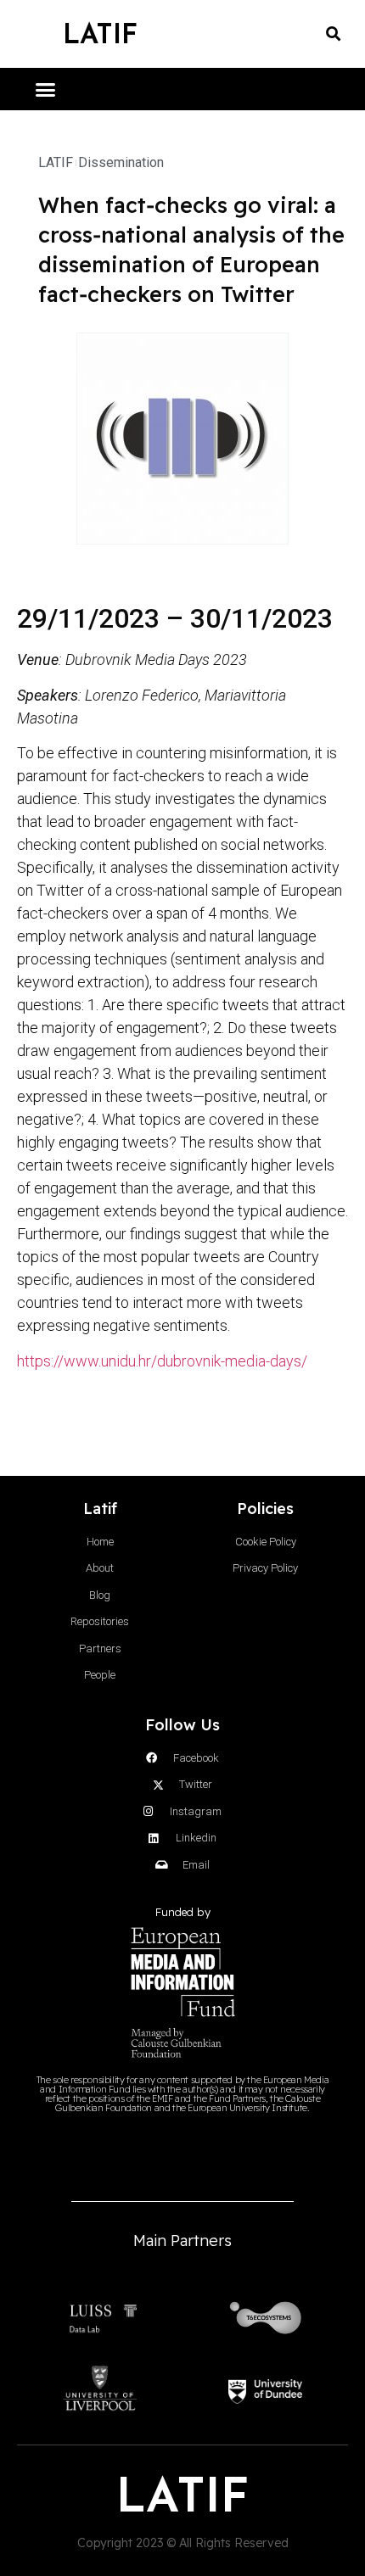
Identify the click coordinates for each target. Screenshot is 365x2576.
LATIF (100, 34)
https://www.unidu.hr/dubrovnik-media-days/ (162, 1361)
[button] (333, 34)
